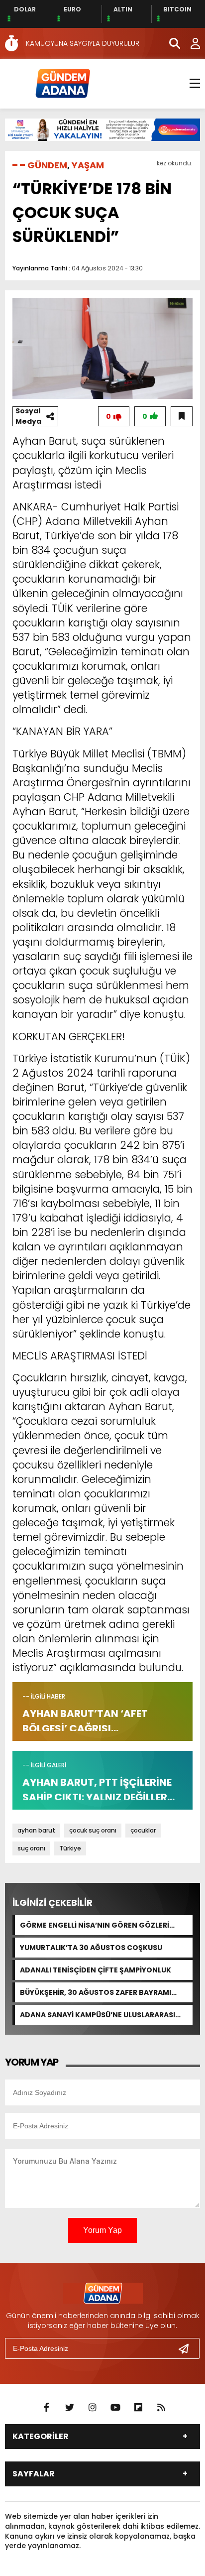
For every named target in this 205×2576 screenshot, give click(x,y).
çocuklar (143, 1830)
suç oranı (31, 1848)
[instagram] (93, 2408)
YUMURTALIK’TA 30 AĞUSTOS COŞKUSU (91, 1948)
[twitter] (70, 2408)
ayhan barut (36, 1830)
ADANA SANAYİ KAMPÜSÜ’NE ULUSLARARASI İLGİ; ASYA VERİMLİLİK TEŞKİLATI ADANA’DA (98, 2015)
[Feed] (161, 2408)
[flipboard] (138, 2408)
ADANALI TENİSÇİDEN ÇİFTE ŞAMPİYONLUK (96, 1970)
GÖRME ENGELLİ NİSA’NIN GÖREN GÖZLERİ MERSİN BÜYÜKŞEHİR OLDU (95, 1925)
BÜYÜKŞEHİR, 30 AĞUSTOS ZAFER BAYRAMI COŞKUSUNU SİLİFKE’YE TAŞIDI (96, 1992)
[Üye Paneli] (190, 43)
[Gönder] (188, 2348)
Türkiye (70, 1848)
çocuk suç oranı (93, 1830)
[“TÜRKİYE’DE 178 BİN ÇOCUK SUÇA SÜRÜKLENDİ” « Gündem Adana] (62, 83)
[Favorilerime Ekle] (182, 416)
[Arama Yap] (170, 43)
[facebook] (47, 2408)
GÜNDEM (47, 165)
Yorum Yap (102, 2230)
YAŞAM (88, 165)
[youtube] (115, 2408)
